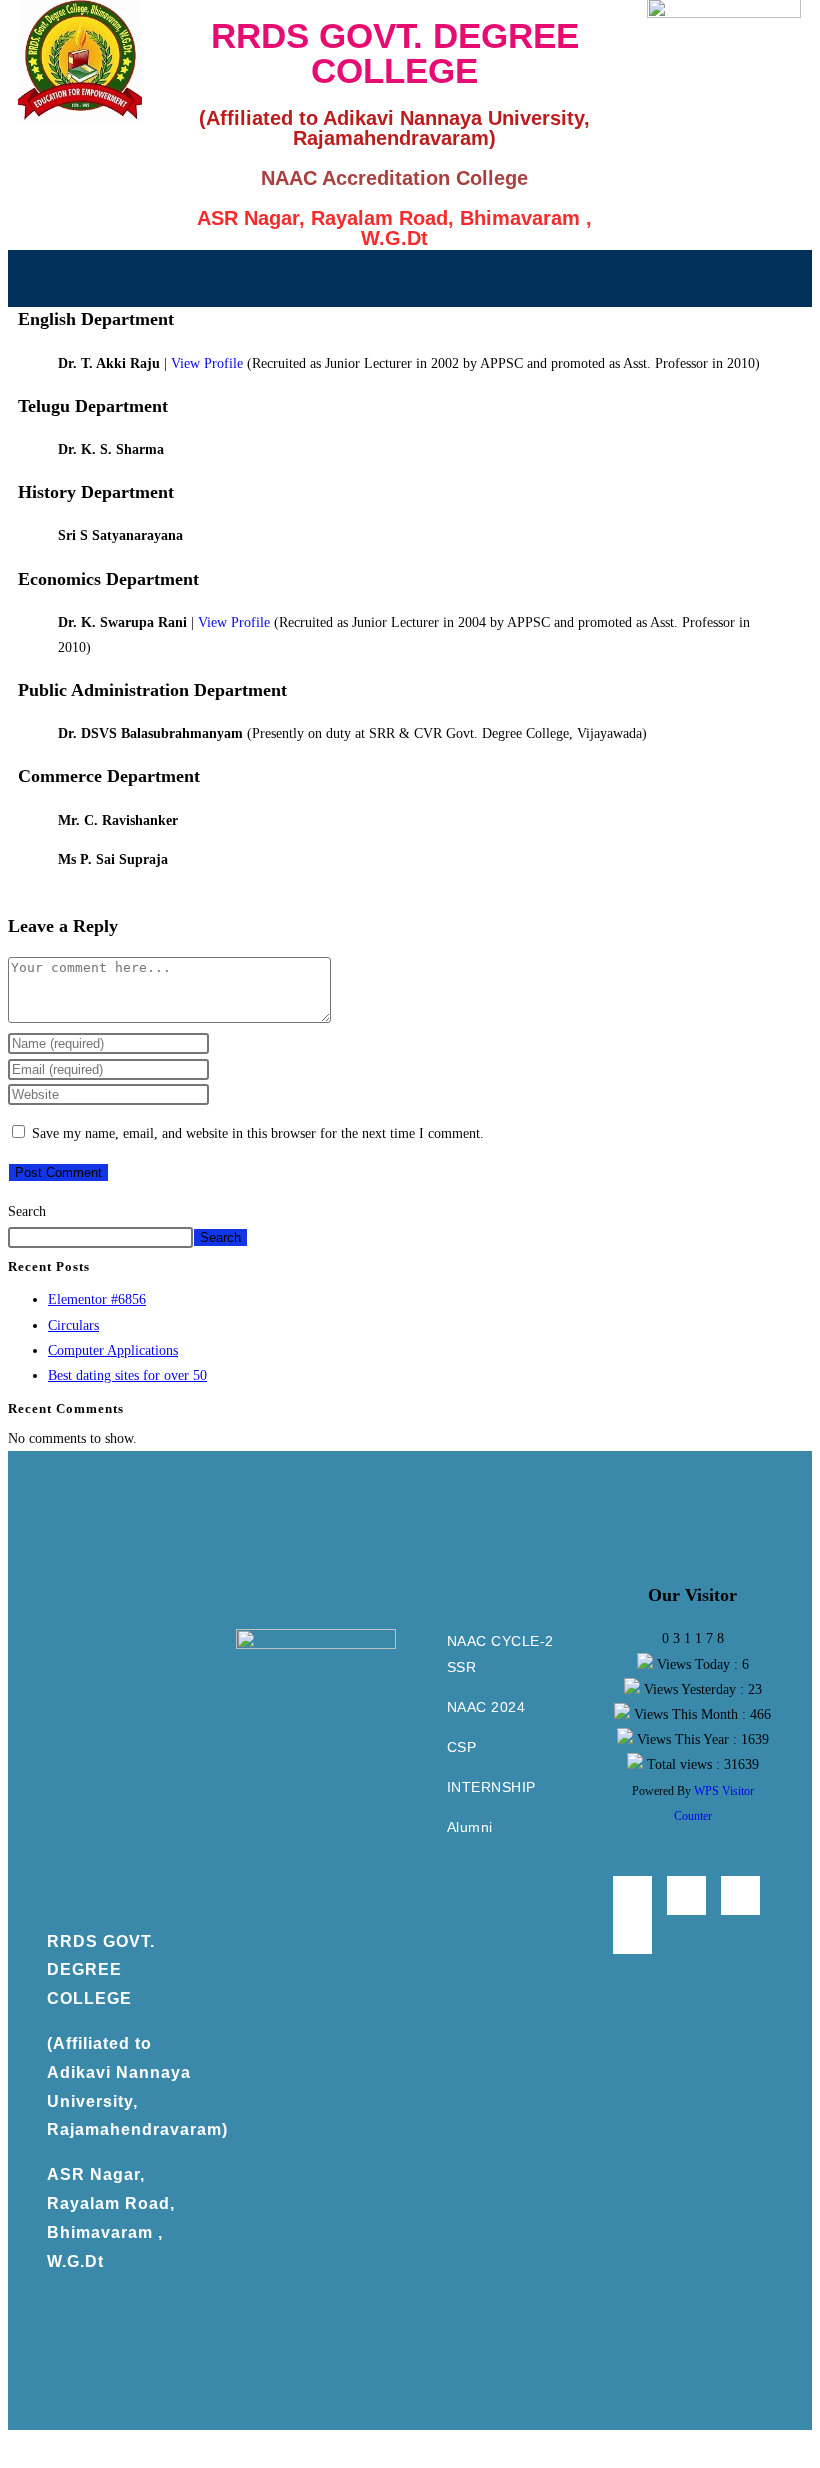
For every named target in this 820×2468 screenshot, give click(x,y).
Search (27, 1211)
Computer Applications (113, 1350)
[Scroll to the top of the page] (13, 2442)
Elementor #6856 (97, 1299)
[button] (410, 278)
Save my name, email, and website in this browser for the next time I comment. (258, 1133)
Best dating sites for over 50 (127, 1375)
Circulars (73, 1325)
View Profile (207, 363)
